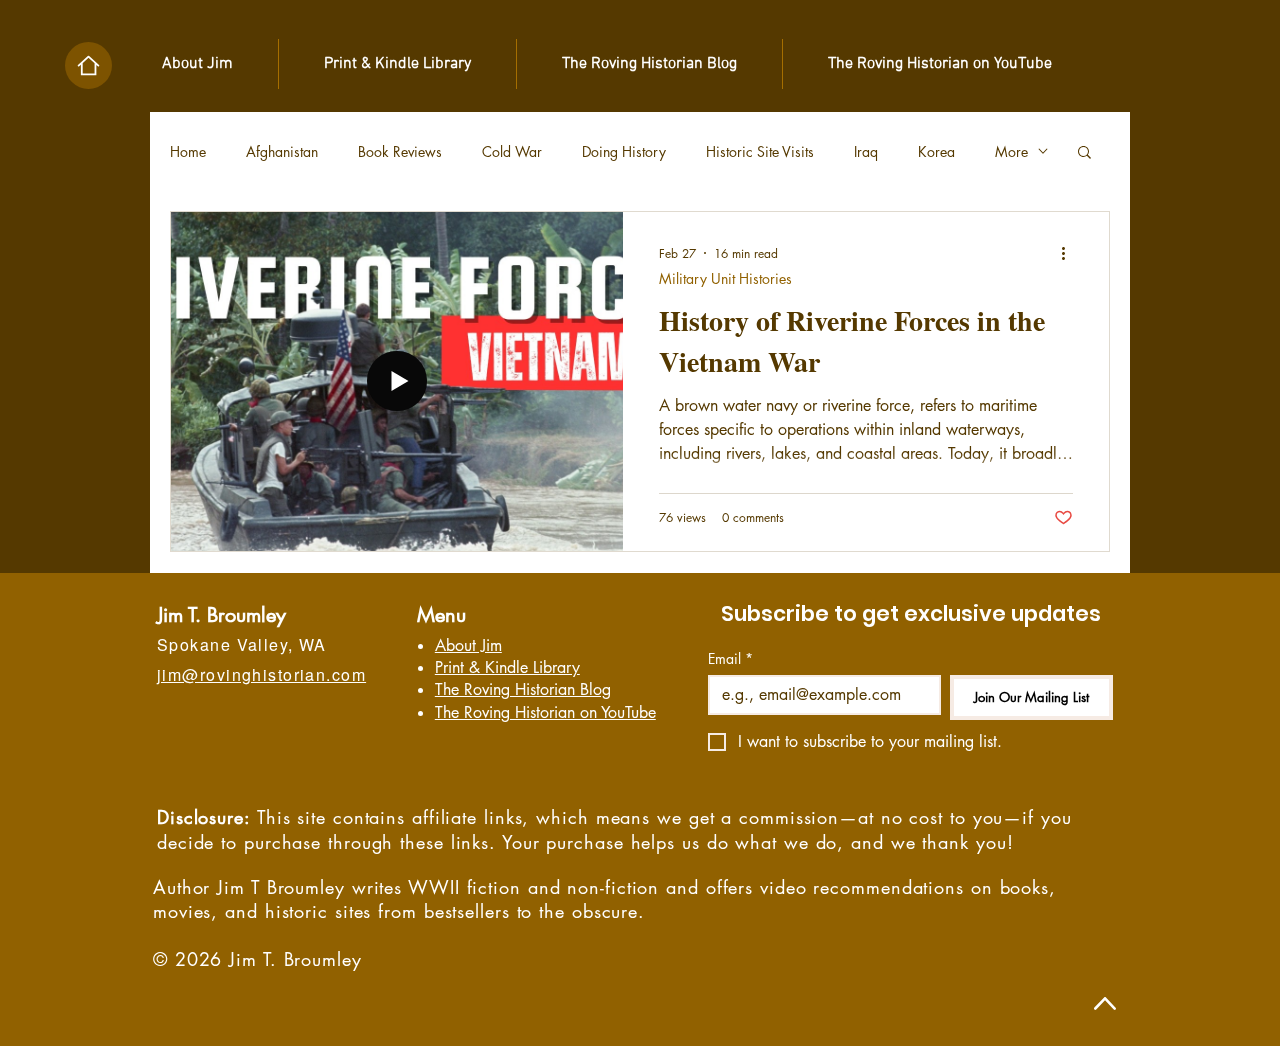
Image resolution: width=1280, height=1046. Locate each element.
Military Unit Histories (725, 278)
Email (730, 658)
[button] (1084, 153)
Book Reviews (400, 151)
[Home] (88, 65)
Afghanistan (282, 151)
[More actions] (1070, 253)
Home (188, 151)
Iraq (866, 151)
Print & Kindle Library (507, 667)
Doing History (624, 151)
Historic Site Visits (760, 151)
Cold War (512, 151)
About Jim (468, 645)
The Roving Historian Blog (523, 689)
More (1011, 151)
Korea (936, 151)
